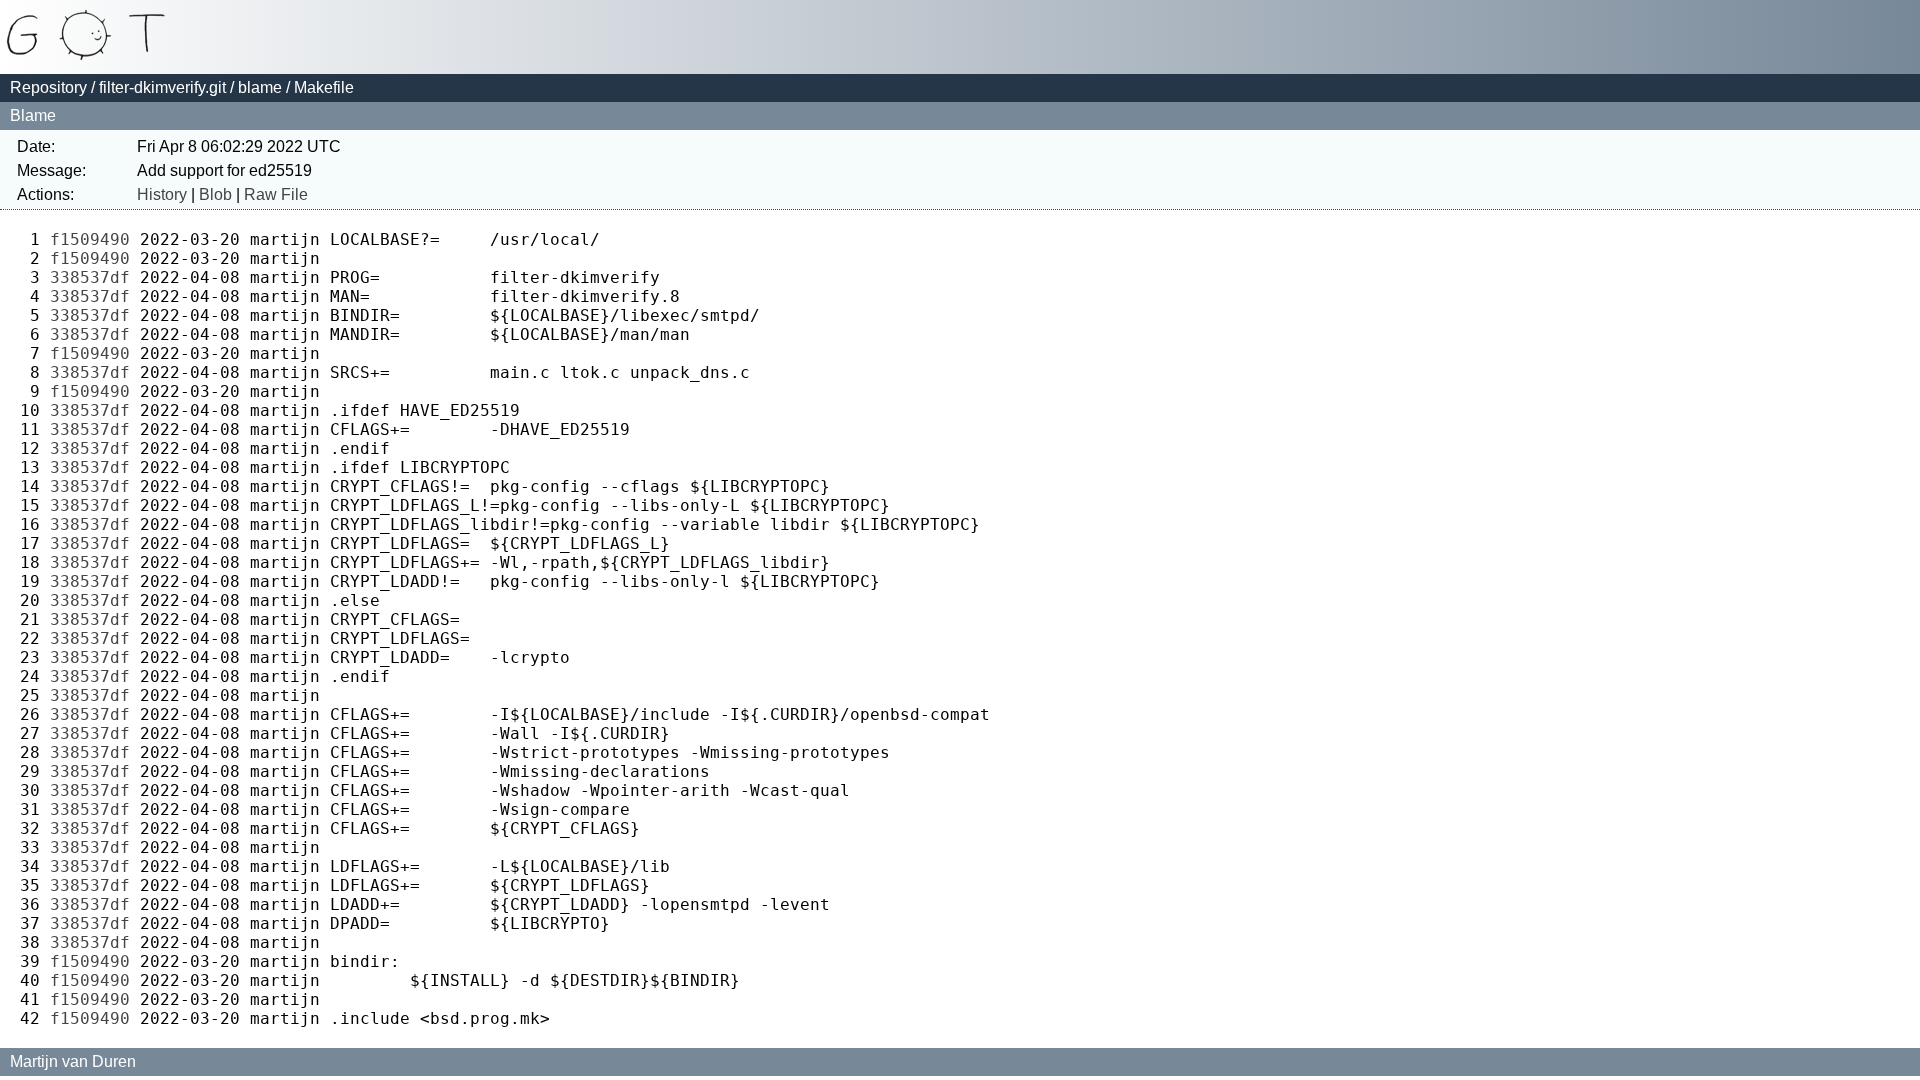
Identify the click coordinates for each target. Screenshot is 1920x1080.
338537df (90, 277)
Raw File (276, 194)
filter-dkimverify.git (162, 87)
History (162, 194)
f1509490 (90, 239)
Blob (215, 194)
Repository (48, 87)
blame (260, 87)
